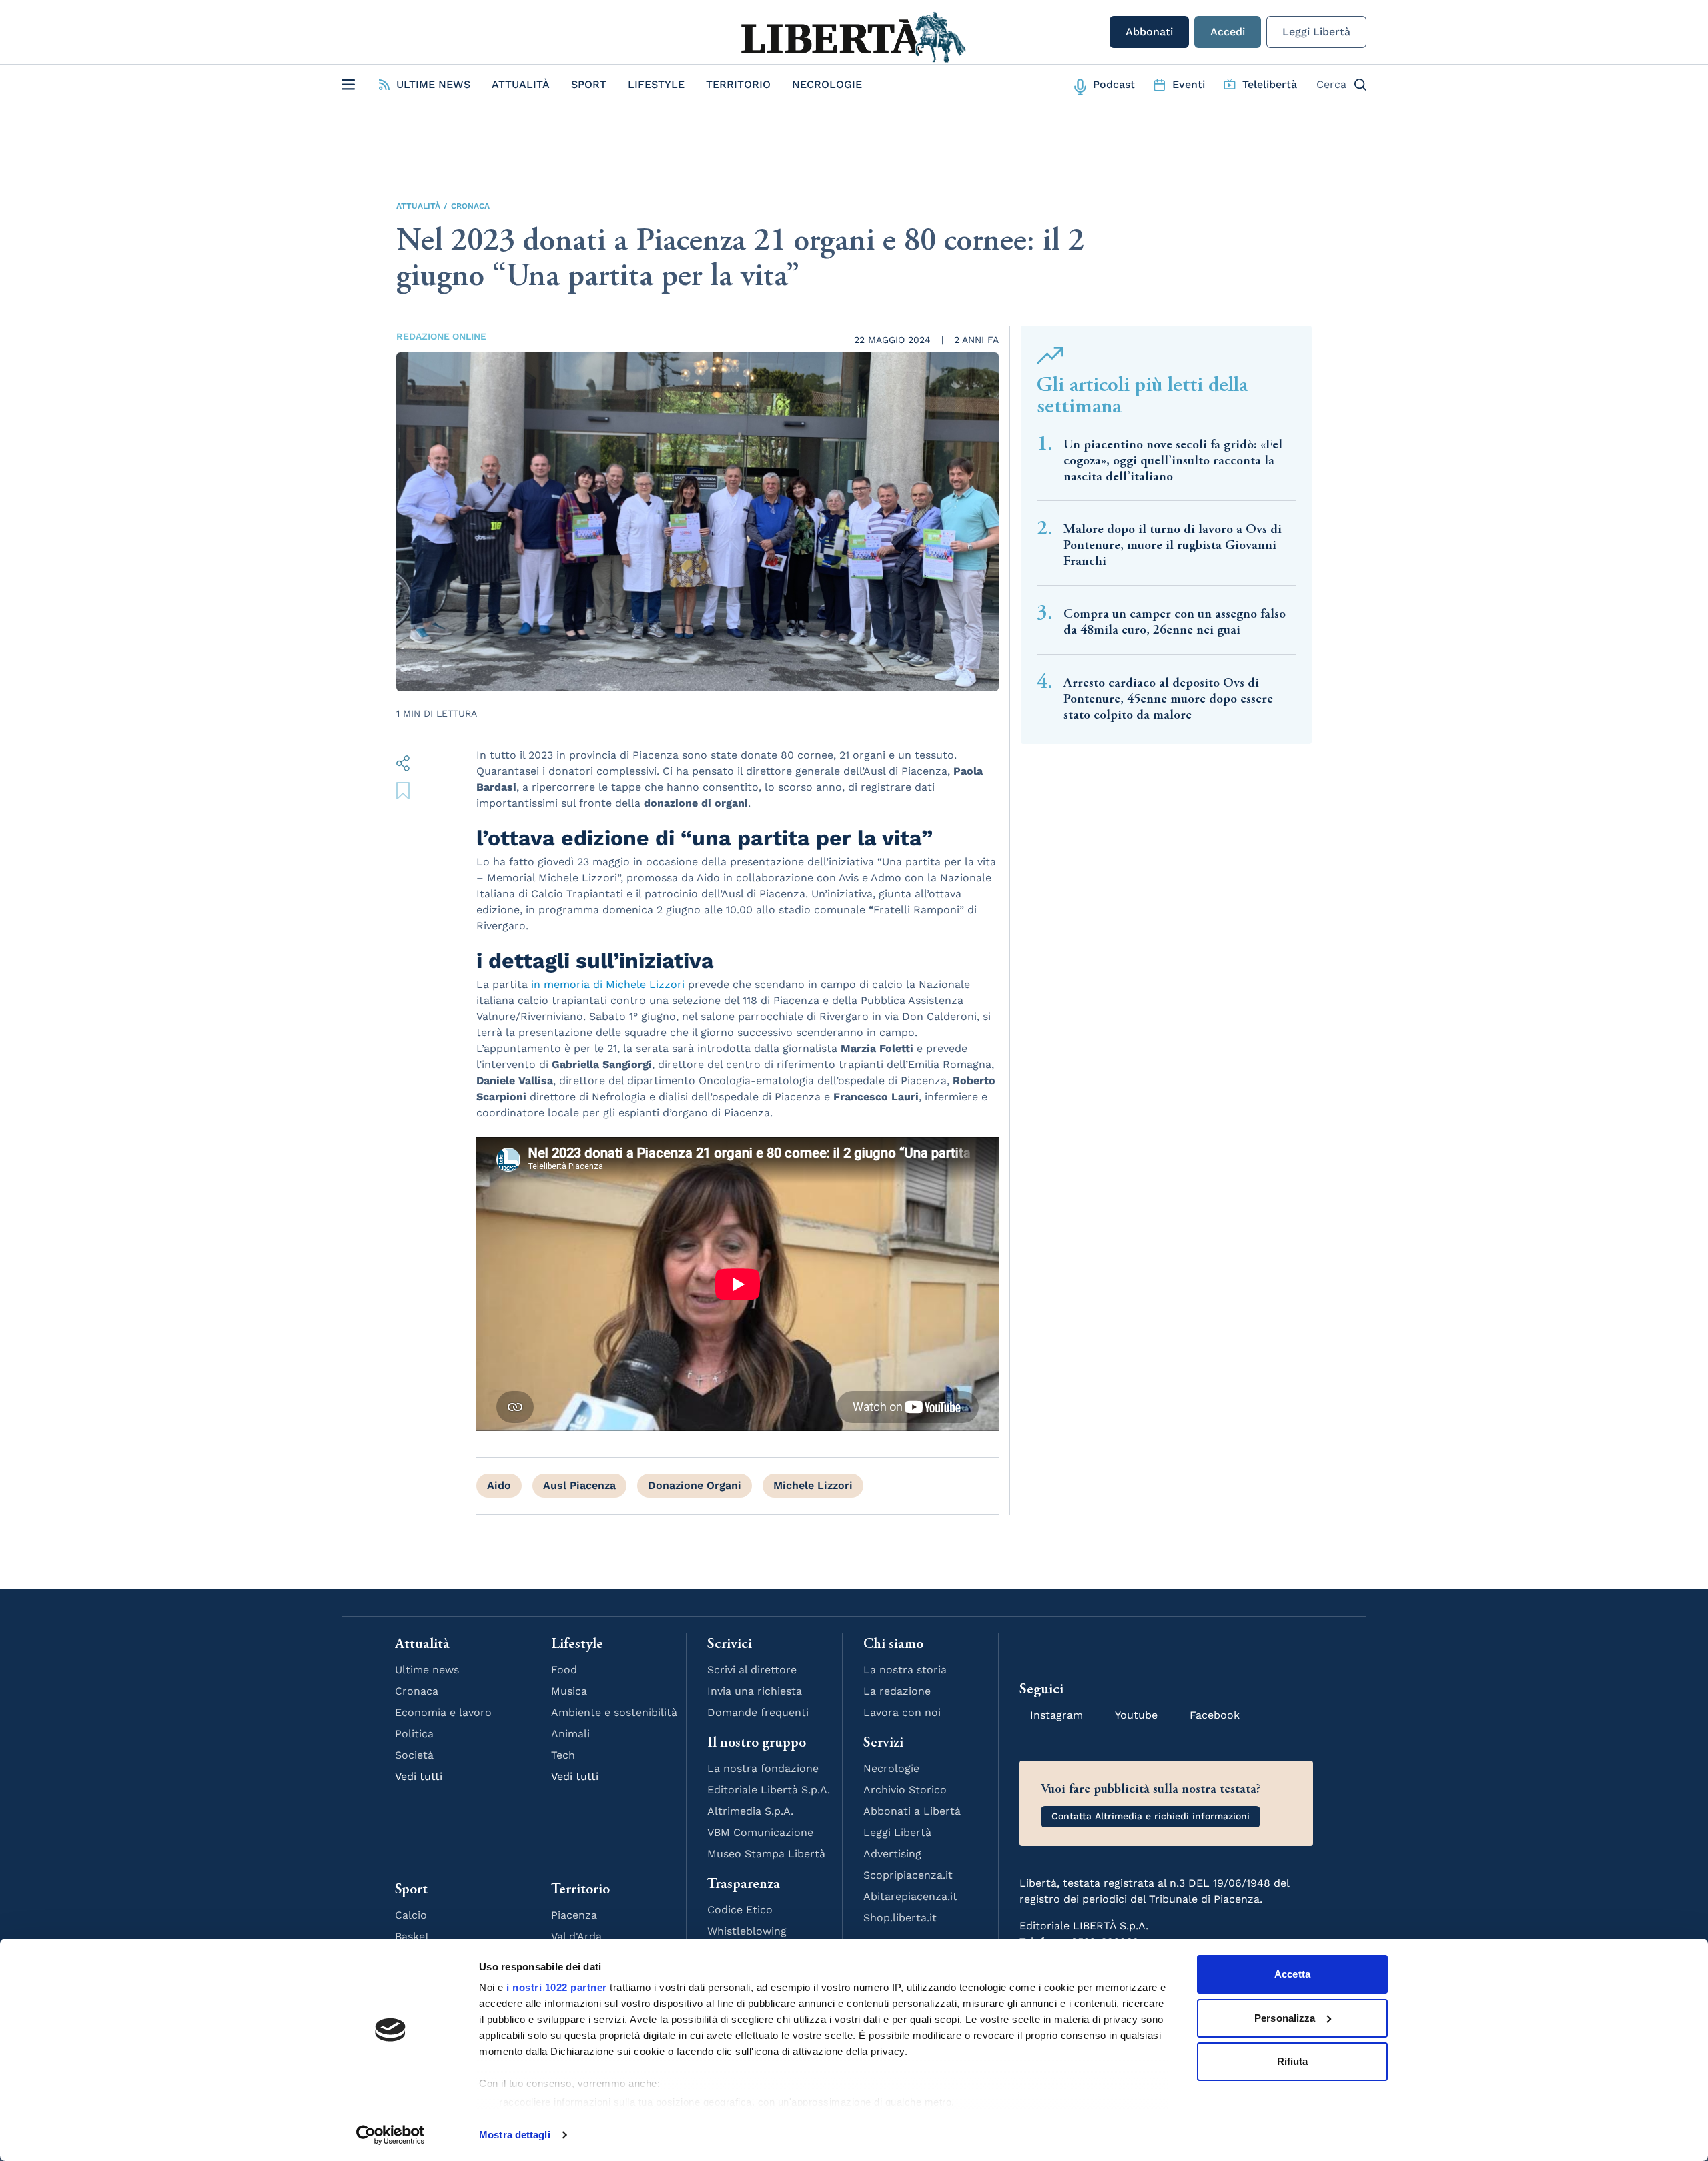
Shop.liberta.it (900, 1918)
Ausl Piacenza (579, 1485)
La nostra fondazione (763, 1768)
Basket (412, 1936)
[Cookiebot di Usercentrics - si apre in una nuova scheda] (391, 2135)
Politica (414, 1734)
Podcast (1114, 84)
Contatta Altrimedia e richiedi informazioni (1151, 1816)
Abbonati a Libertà (912, 1811)
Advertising (892, 1854)
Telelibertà (1270, 84)
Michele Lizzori (813, 1485)
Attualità (521, 84)
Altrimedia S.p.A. (750, 1811)
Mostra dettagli (515, 2135)
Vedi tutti (419, 1776)
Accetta (1292, 1974)
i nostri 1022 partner (557, 1987)
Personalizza (1285, 2018)
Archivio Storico (905, 1790)
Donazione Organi (695, 1485)
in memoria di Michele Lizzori (608, 984)
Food (564, 1670)
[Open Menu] (348, 85)
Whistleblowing (747, 1931)
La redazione (897, 1691)
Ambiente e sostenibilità (614, 1712)
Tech (563, 1755)
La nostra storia (905, 1670)
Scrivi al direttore (752, 1670)
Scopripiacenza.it (908, 1875)
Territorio (738, 84)
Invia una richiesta (755, 1691)
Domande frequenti (758, 1712)
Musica (569, 1691)
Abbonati (1149, 32)
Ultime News (433, 84)
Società (414, 1755)
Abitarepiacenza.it (910, 1896)
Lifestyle (656, 84)
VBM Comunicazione (760, 1832)
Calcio (411, 1915)
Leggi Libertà (1316, 32)
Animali (570, 1734)
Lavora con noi (902, 1712)
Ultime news (427, 1670)
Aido (499, 1485)
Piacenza (574, 1915)
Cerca (1331, 84)
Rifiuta (1293, 2061)
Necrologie (827, 84)
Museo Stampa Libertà (766, 1854)
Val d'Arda (576, 1936)
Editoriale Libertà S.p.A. (769, 1790)
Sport (589, 84)
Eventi (1189, 84)
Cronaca (470, 206)
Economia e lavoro (443, 1712)
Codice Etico (740, 1910)
